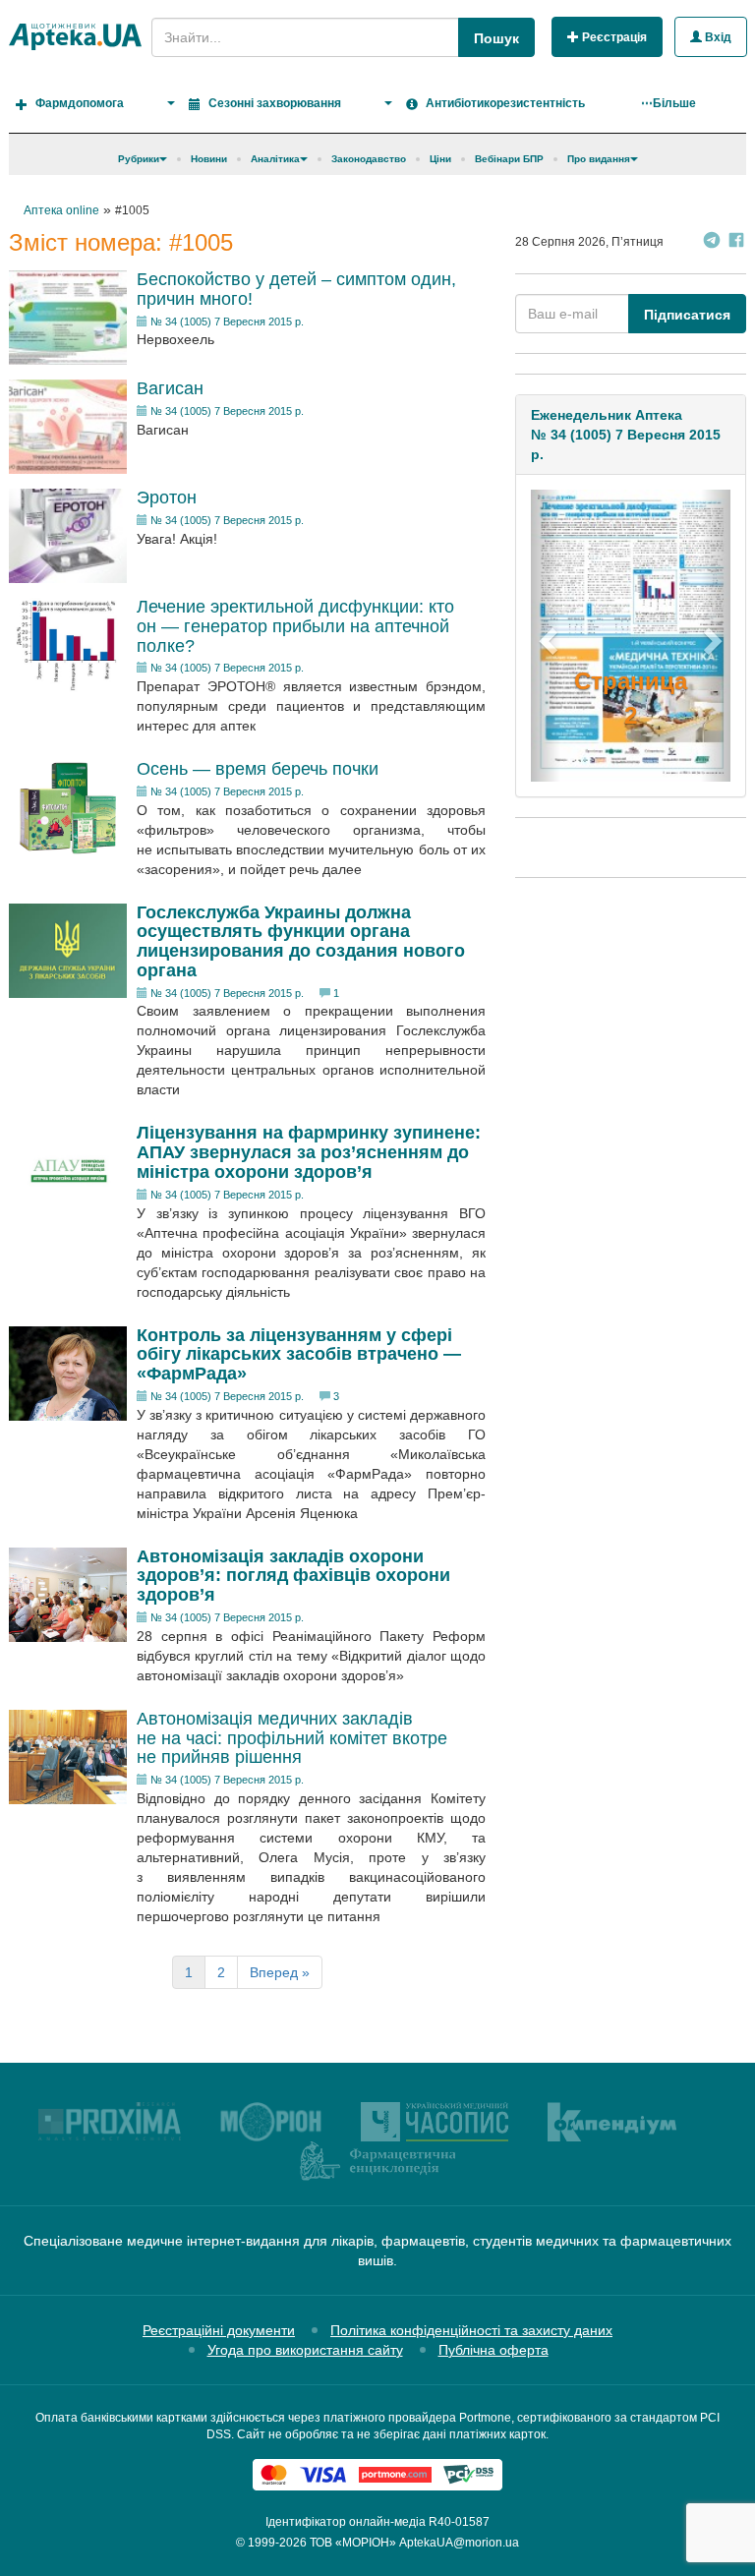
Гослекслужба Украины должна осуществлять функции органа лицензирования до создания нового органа (301, 941)
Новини (209, 159)
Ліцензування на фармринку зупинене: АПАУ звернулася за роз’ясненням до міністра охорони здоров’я (309, 1152)
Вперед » (280, 1972)
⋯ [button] (668, 103)
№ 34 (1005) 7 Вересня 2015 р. (227, 322)
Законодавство (369, 159)
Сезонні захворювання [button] (275, 103)
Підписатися (687, 315)
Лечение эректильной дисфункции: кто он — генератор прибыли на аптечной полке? (295, 626)
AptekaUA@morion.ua (459, 2543)
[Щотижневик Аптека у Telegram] (712, 242)
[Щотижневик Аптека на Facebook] (736, 242)
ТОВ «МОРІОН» (353, 2543)
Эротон (167, 498)
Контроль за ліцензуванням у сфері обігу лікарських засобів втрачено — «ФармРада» (299, 1355)
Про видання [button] (599, 159)
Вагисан (170, 388)
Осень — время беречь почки (258, 769)
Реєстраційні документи (219, 2330)
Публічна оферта (494, 2350)
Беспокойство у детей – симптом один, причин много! (296, 289)
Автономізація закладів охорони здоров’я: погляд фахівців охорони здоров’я (293, 1576)
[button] (546, 636)
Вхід (717, 37)
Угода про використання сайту (305, 2350)
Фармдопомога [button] (80, 103)
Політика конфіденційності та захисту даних (471, 2330)
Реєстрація (613, 37)
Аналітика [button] (275, 159)
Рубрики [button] (139, 159)
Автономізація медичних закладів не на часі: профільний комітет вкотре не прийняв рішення (292, 1738)
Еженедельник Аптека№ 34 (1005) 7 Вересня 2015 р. (626, 435)
